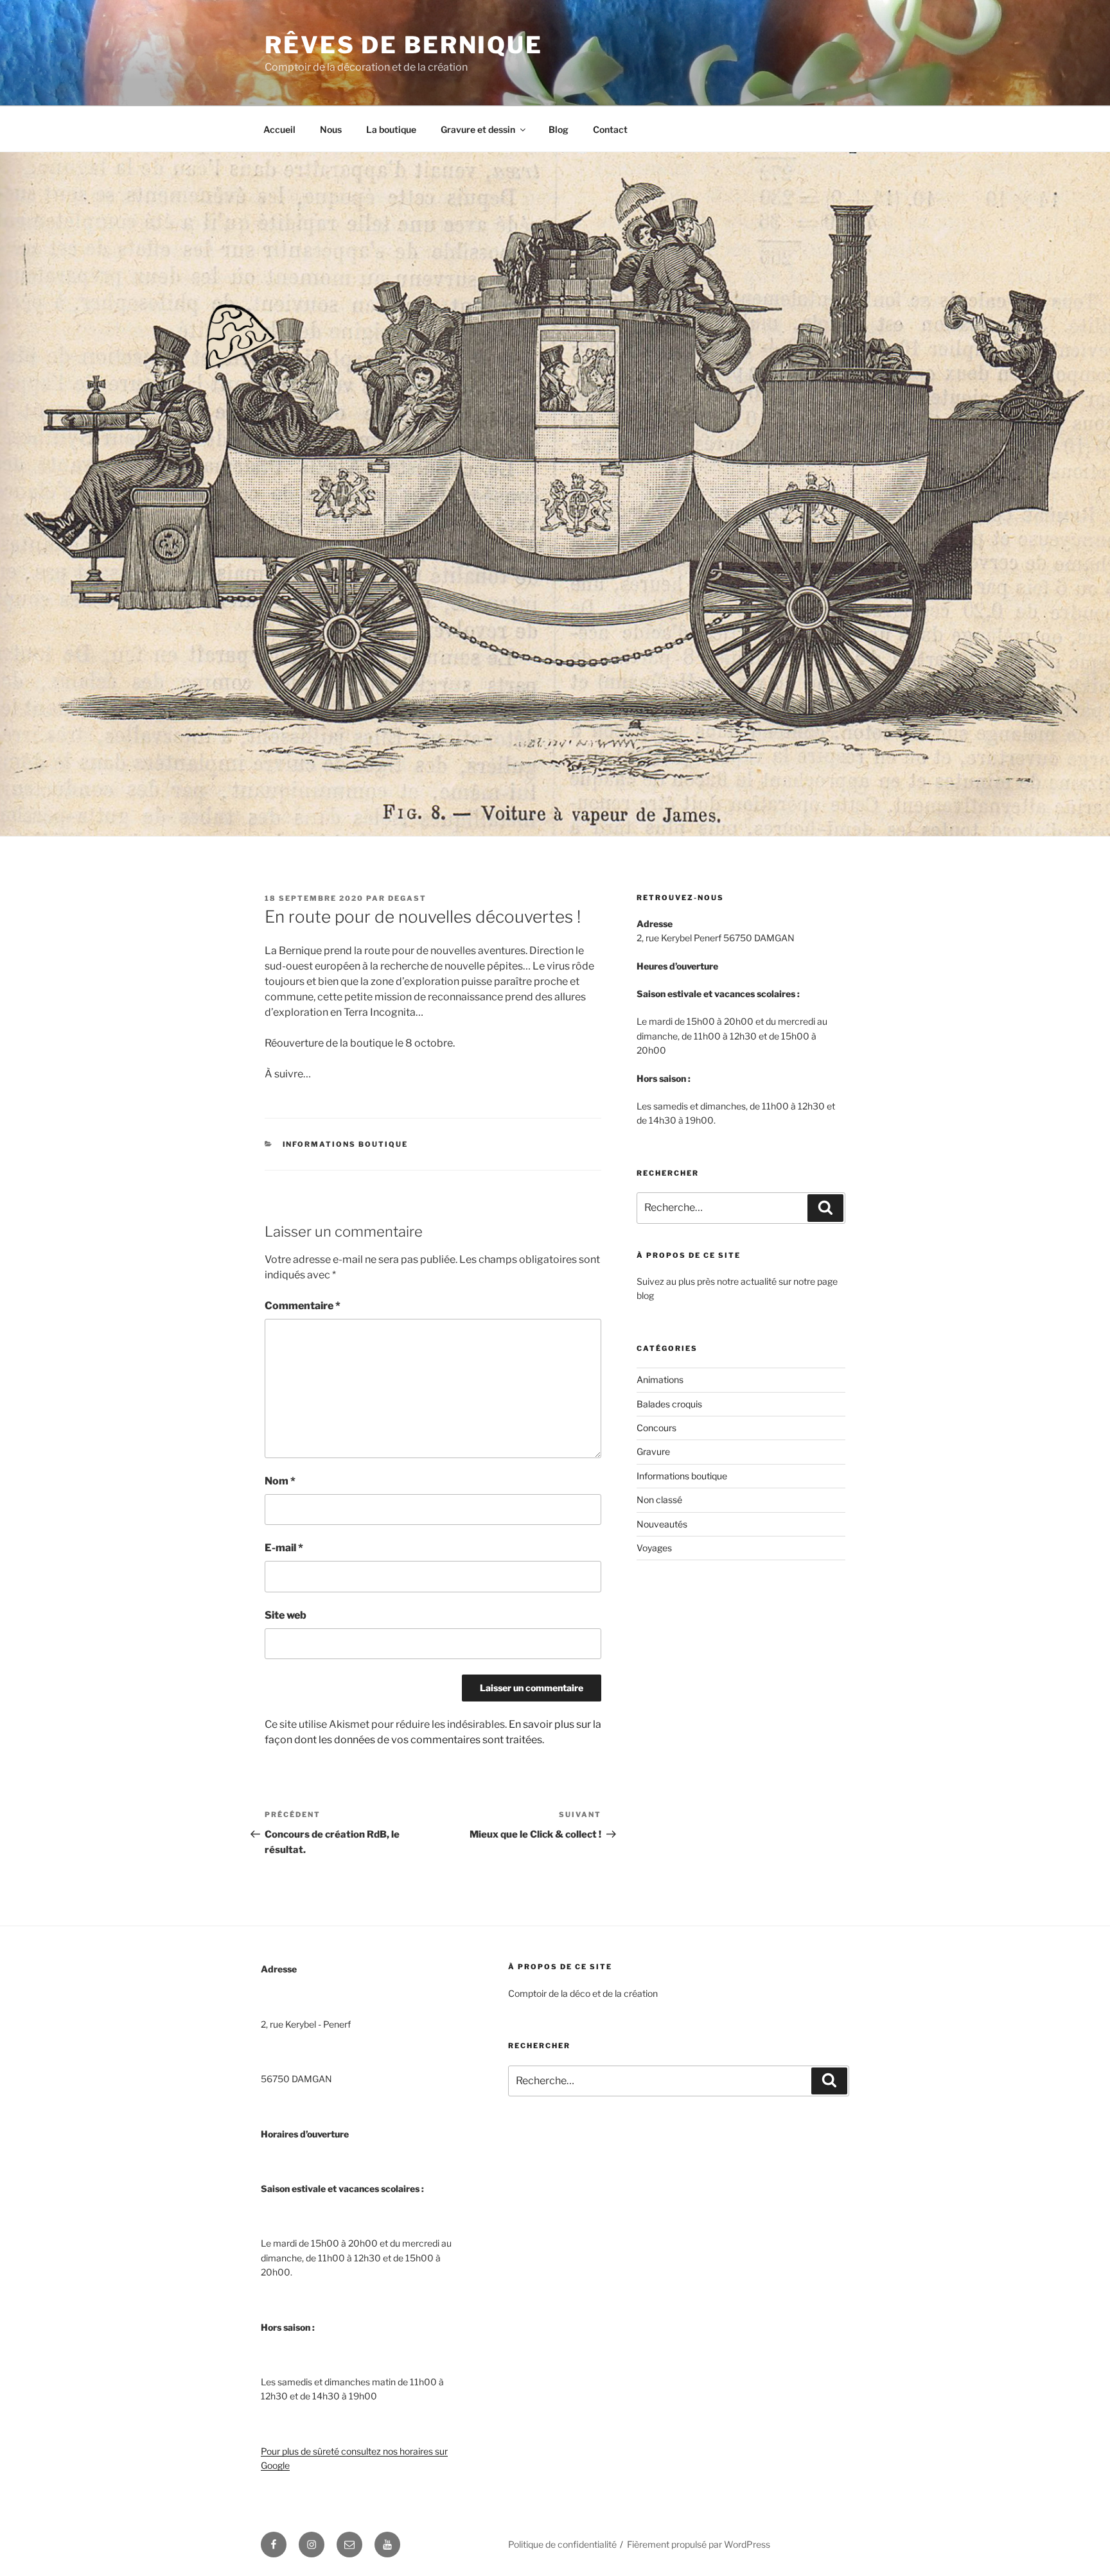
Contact (610, 129)
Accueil (279, 129)
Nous (331, 129)
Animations (660, 1379)
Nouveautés (662, 1524)
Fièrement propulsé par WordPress (699, 2544)
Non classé (659, 1500)
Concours (656, 1428)
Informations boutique (346, 1144)
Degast (407, 898)
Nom (280, 1481)
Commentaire (303, 1306)
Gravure (653, 1451)
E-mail (284, 1548)
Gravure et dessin (478, 129)
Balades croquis (669, 1404)
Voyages (654, 1548)
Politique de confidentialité (562, 2544)
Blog (559, 129)
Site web (286, 1615)
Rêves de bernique (404, 45)
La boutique (391, 129)
